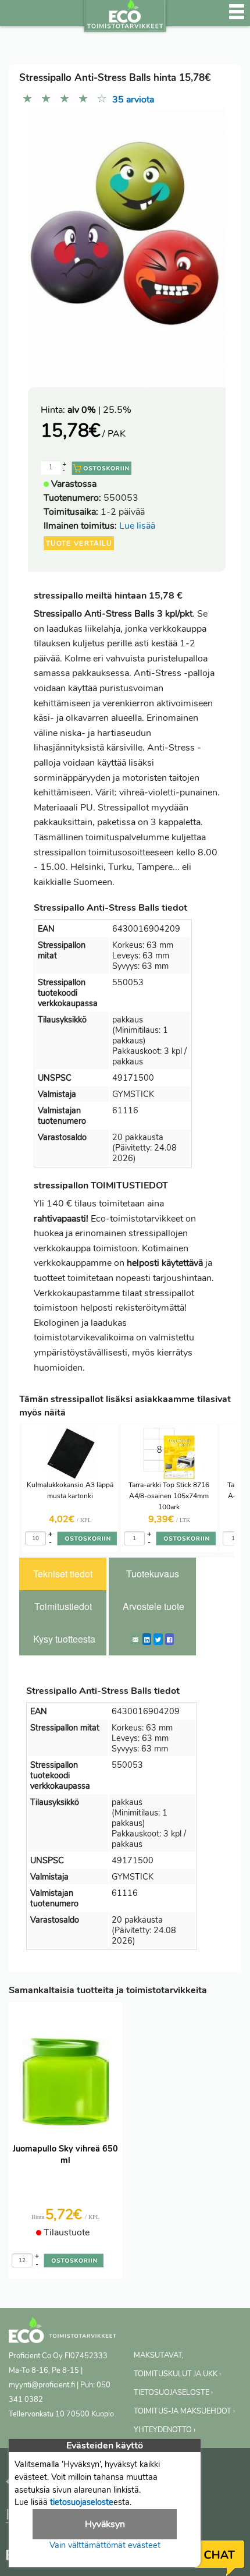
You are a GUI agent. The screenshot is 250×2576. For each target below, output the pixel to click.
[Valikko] (237, 17)
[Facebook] (169, 1639)
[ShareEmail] (135, 1639)
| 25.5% (99, 410)
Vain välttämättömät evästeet (105, 2545)
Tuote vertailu (79, 543)
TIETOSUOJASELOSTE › (173, 2393)
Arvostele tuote (153, 1606)
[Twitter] (158, 1639)
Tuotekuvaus (153, 1574)
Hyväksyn (105, 2524)
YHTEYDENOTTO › (165, 2430)
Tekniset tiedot (63, 1574)
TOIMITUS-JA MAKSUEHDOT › (184, 2411)
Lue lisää (137, 526)
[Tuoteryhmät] (16, 17)
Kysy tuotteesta (64, 1639)
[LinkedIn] (147, 1639)
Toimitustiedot (63, 1606)
